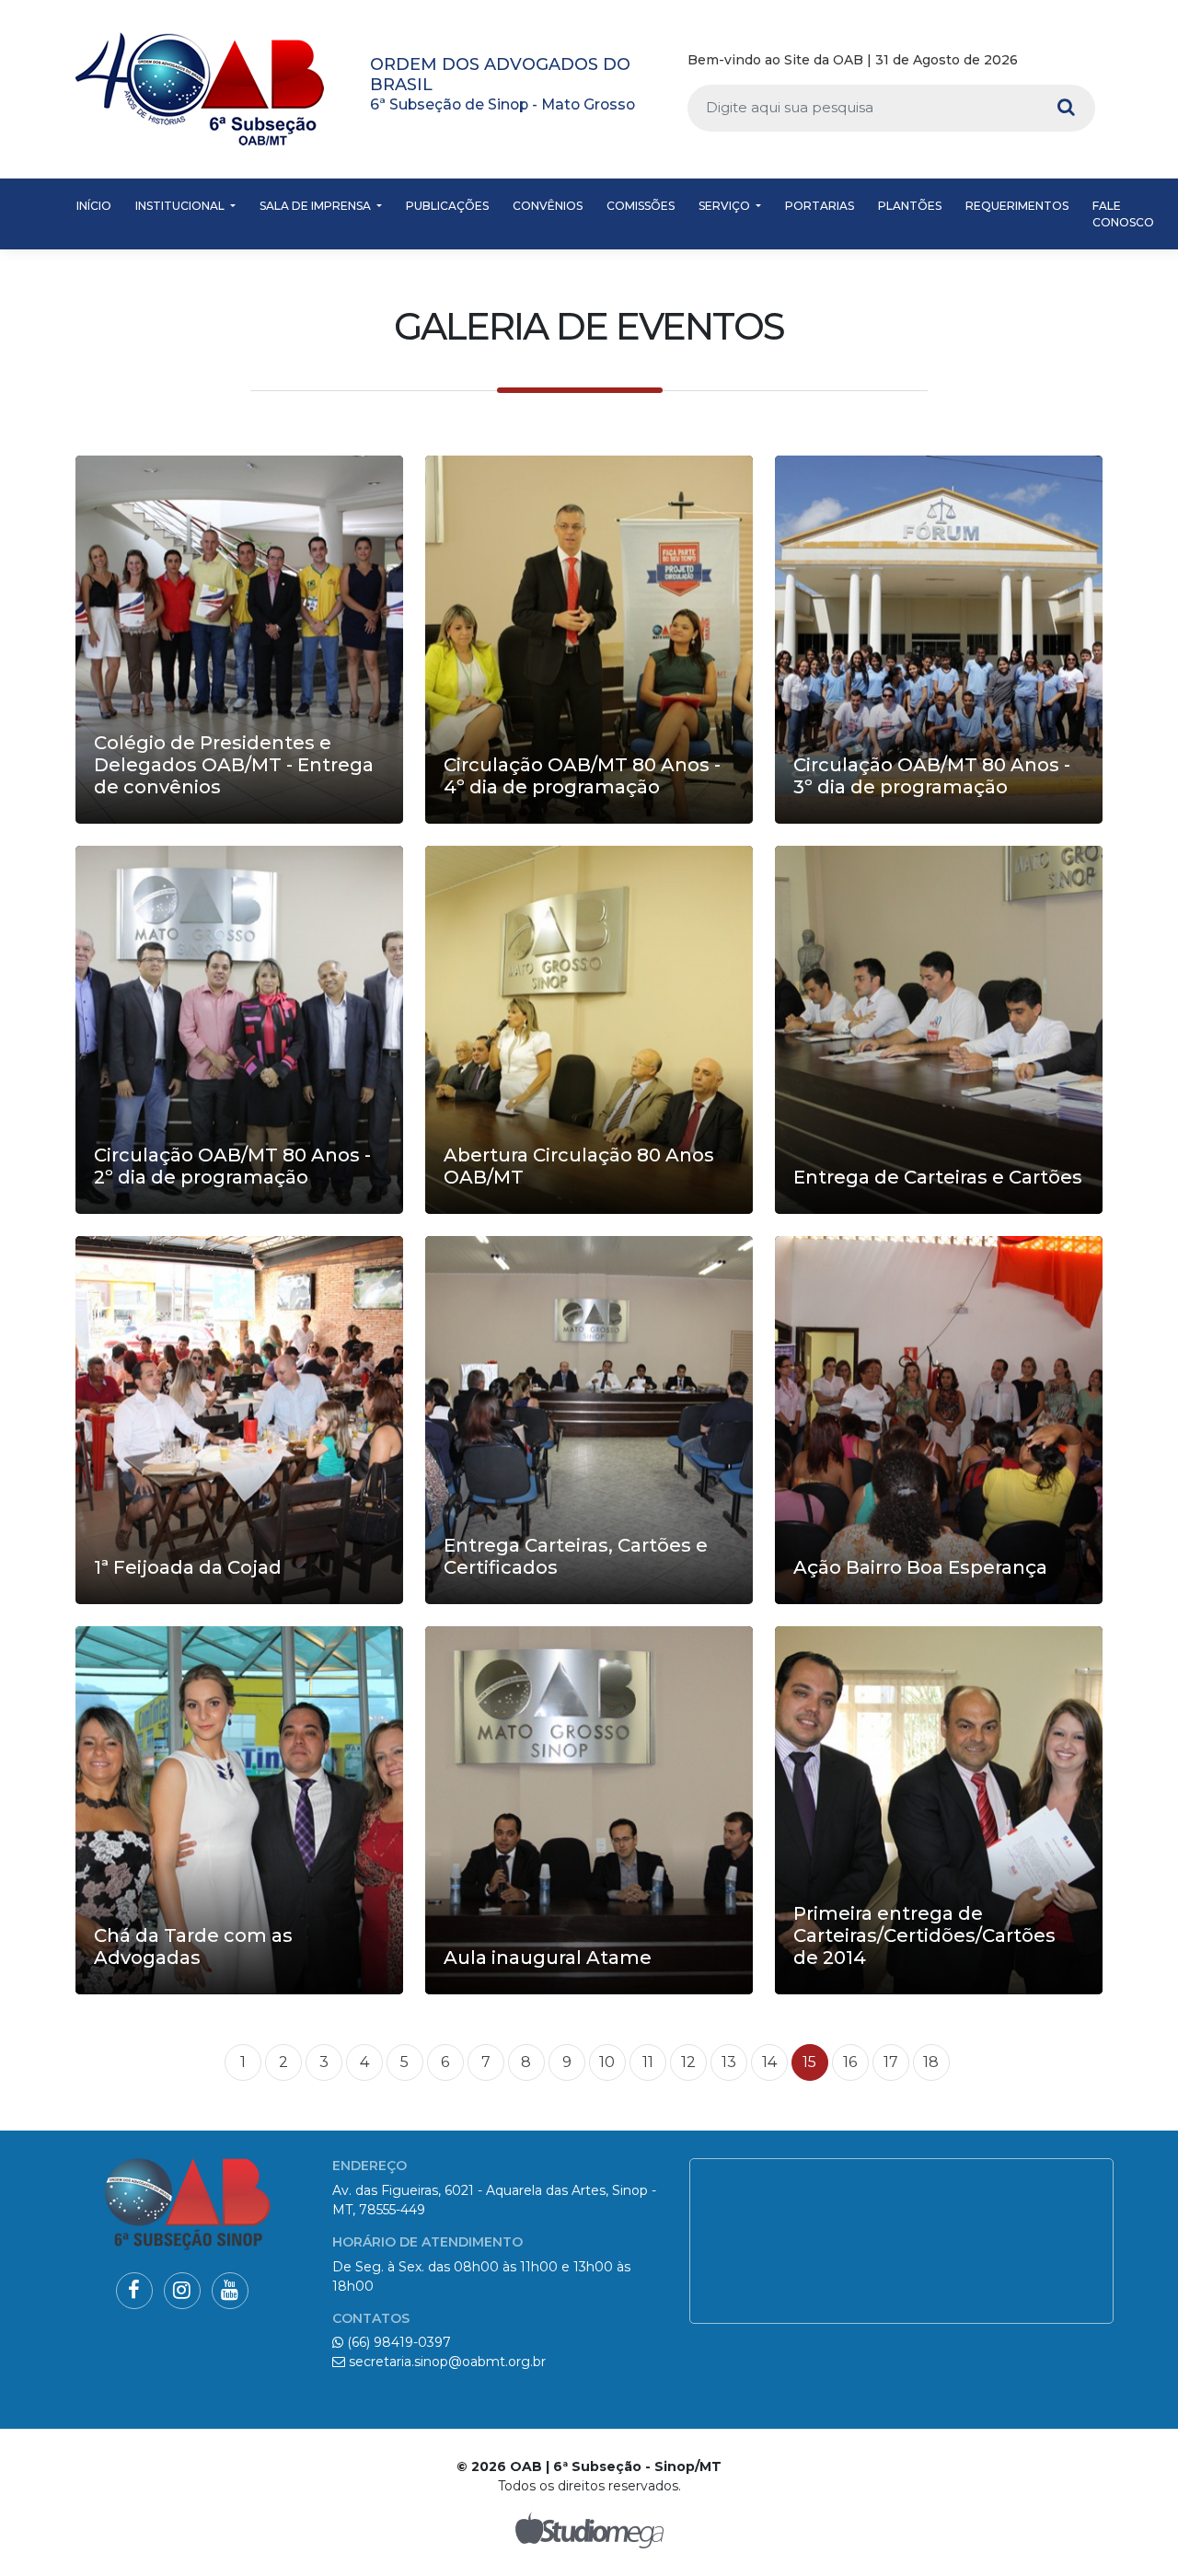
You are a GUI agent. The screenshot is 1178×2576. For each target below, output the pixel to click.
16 (850, 2062)
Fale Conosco (1123, 214)
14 (769, 2062)
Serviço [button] (726, 206)
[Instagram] (1058, 61)
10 (607, 2062)
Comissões (641, 206)
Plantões (910, 206)
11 (648, 2062)
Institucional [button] (181, 206)
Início (94, 206)
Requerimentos (1017, 206)
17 (891, 2062)
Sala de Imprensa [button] (317, 206)
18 (931, 2062)
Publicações (447, 206)
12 (688, 2062)
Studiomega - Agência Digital (589, 2530)
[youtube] (1086, 61)
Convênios (548, 206)
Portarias (820, 206)
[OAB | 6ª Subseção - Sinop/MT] (200, 89)
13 (729, 2062)
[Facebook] (1032, 61)
